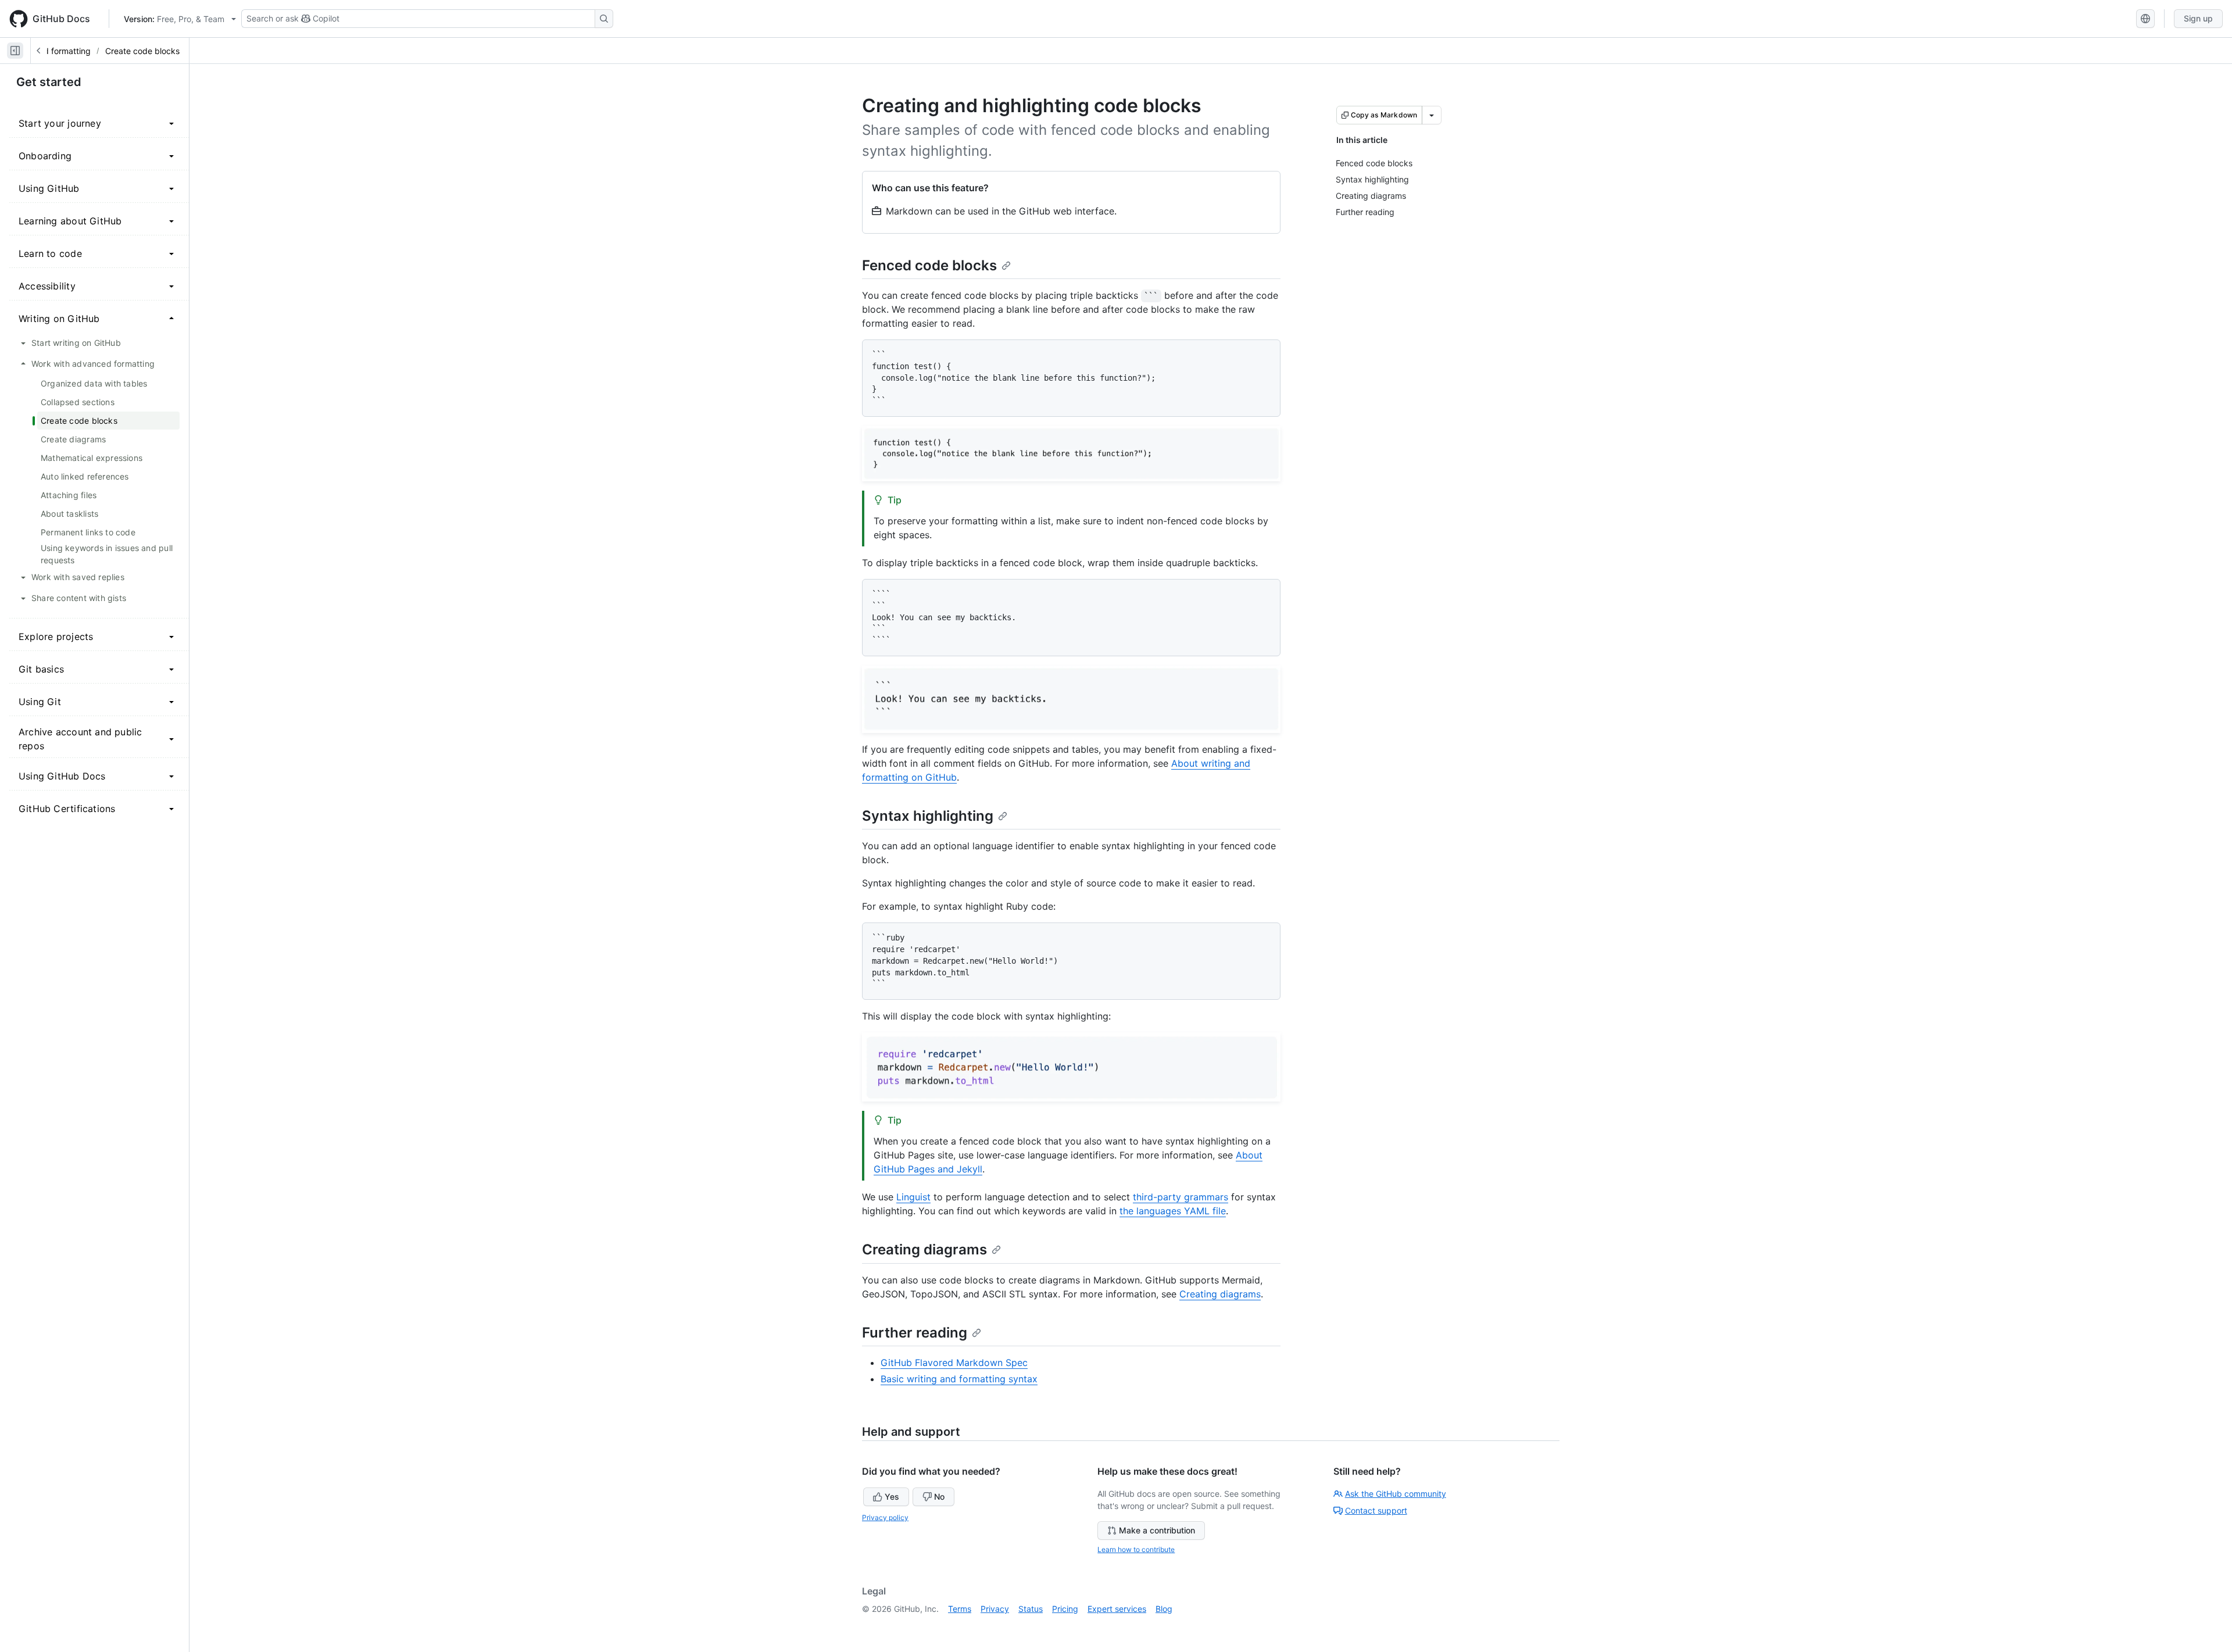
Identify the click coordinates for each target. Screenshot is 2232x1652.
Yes (892, 1497)
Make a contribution (1157, 1530)
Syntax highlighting (928, 816)
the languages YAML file (1173, 1211)
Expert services (1117, 1609)
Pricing (1065, 1609)
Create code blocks (142, 51)
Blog (1164, 1609)
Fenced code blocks (929, 265)
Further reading (915, 1333)
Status (1031, 1609)
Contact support (1376, 1510)
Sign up (2198, 18)
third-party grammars (1181, 1197)
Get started (49, 82)
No (939, 1497)
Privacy (995, 1609)
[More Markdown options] (1432, 115)
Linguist (913, 1197)
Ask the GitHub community (1396, 1494)
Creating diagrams (924, 1249)
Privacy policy (885, 1517)
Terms (960, 1609)
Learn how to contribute (1136, 1549)
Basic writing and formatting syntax (959, 1379)
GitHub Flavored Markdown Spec (954, 1363)
